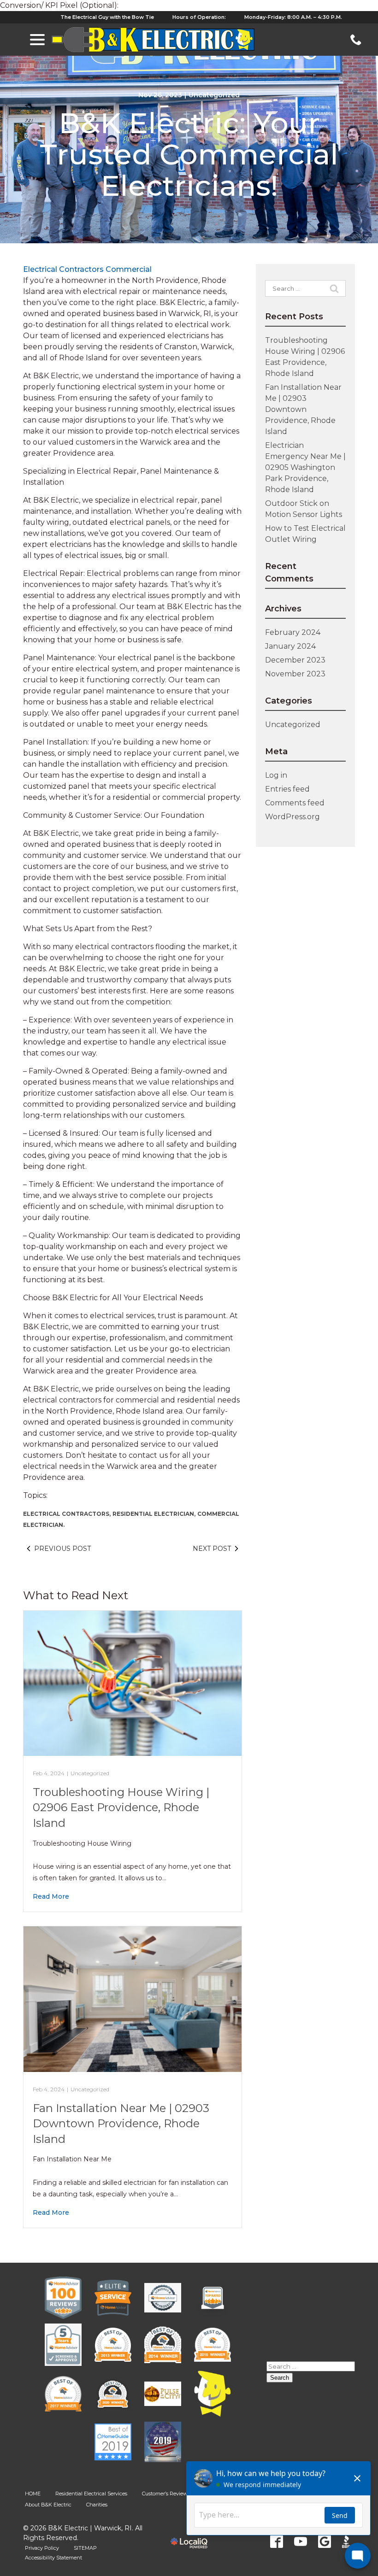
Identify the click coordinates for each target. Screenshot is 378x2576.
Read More (51, 1896)
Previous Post (62, 1549)
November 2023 (295, 674)
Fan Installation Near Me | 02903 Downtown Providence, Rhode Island (121, 2124)
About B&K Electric (48, 2505)
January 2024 (290, 646)
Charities (97, 2505)
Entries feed (287, 789)
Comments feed (295, 803)
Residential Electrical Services (91, 2494)
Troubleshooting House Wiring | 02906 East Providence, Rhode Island (121, 1807)
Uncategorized (214, 95)
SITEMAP (85, 2548)
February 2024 (293, 632)
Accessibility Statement (53, 2558)
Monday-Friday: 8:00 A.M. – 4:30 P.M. (293, 17)
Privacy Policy (42, 2548)
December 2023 (295, 660)
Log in (276, 775)
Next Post (212, 1549)
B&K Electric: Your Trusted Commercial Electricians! (189, 155)
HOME (33, 2494)
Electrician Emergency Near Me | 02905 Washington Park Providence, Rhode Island (305, 467)
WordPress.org (292, 817)
